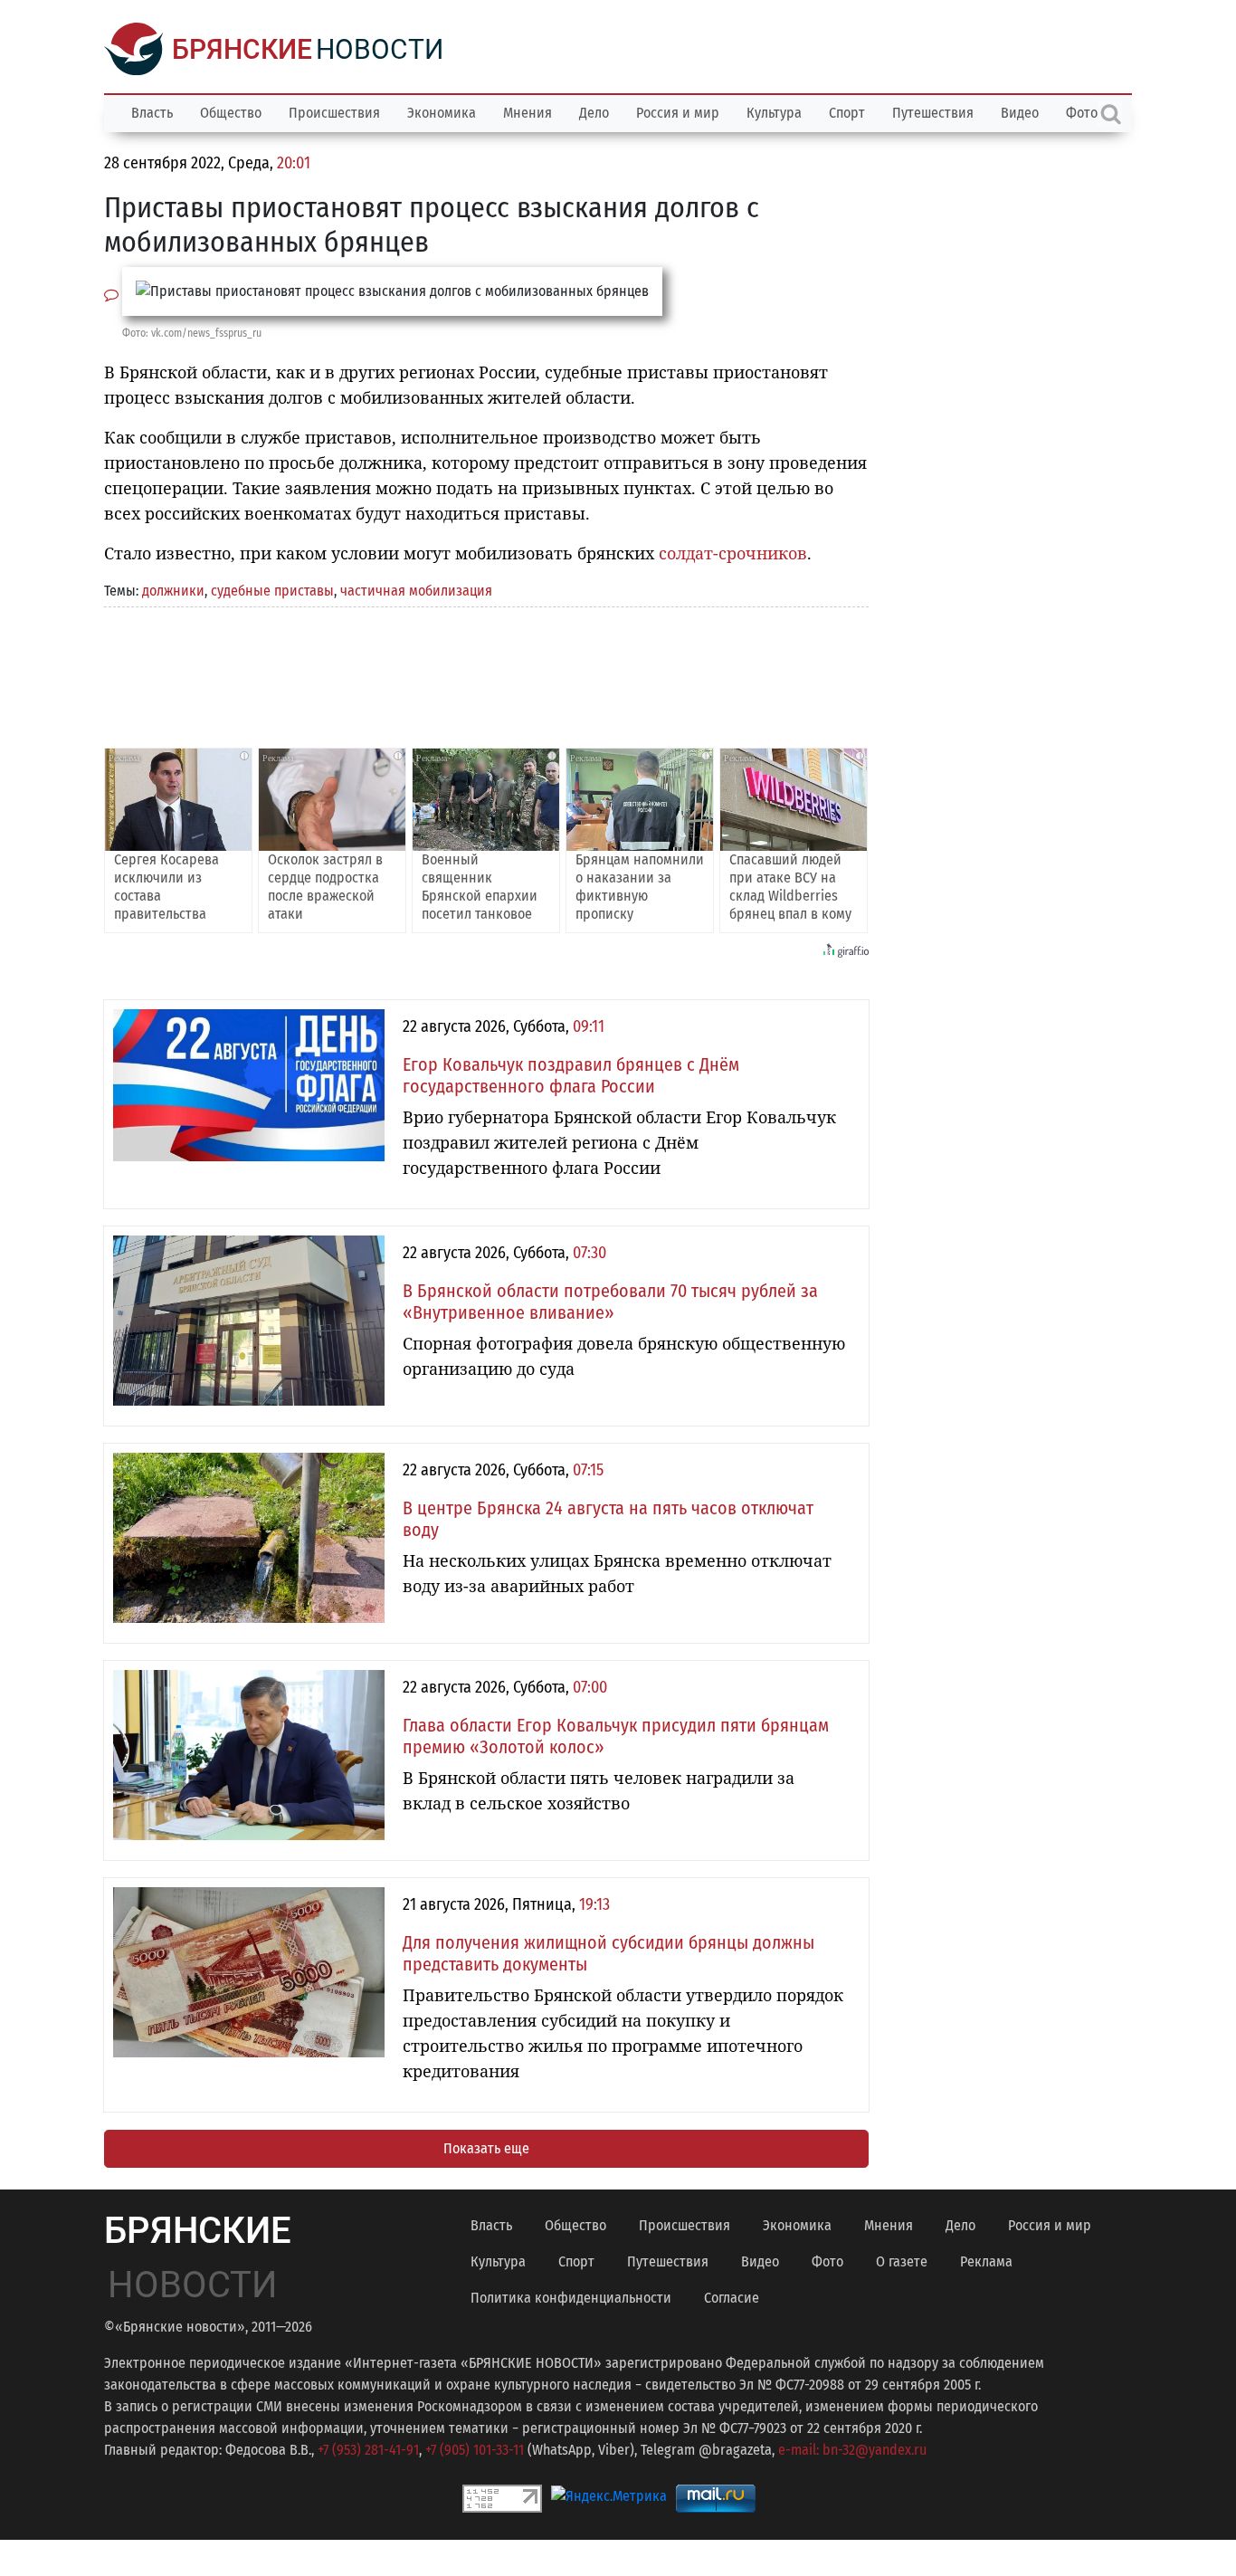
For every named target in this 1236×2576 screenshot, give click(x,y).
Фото (827, 2261)
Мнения (528, 113)
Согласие (732, 2298)
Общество (231, 113)
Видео (1020, 113)
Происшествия (334, 113)
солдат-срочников (733, 553)
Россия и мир (678, 113)
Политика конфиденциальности (571, 2298)
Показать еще (486, 2148)
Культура (774, 113)
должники (173, 591)
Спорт (847, 113)
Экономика (442, 113)
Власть (152, 113)
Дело (594, 113)
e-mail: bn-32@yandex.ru (852, 2450)
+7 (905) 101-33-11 (475, 2450)
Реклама (986, 2261)
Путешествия (933, 113)
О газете (902, 2261)
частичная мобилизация (416, 591)
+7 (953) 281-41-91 (368, 2450)
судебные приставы (272, 591)
